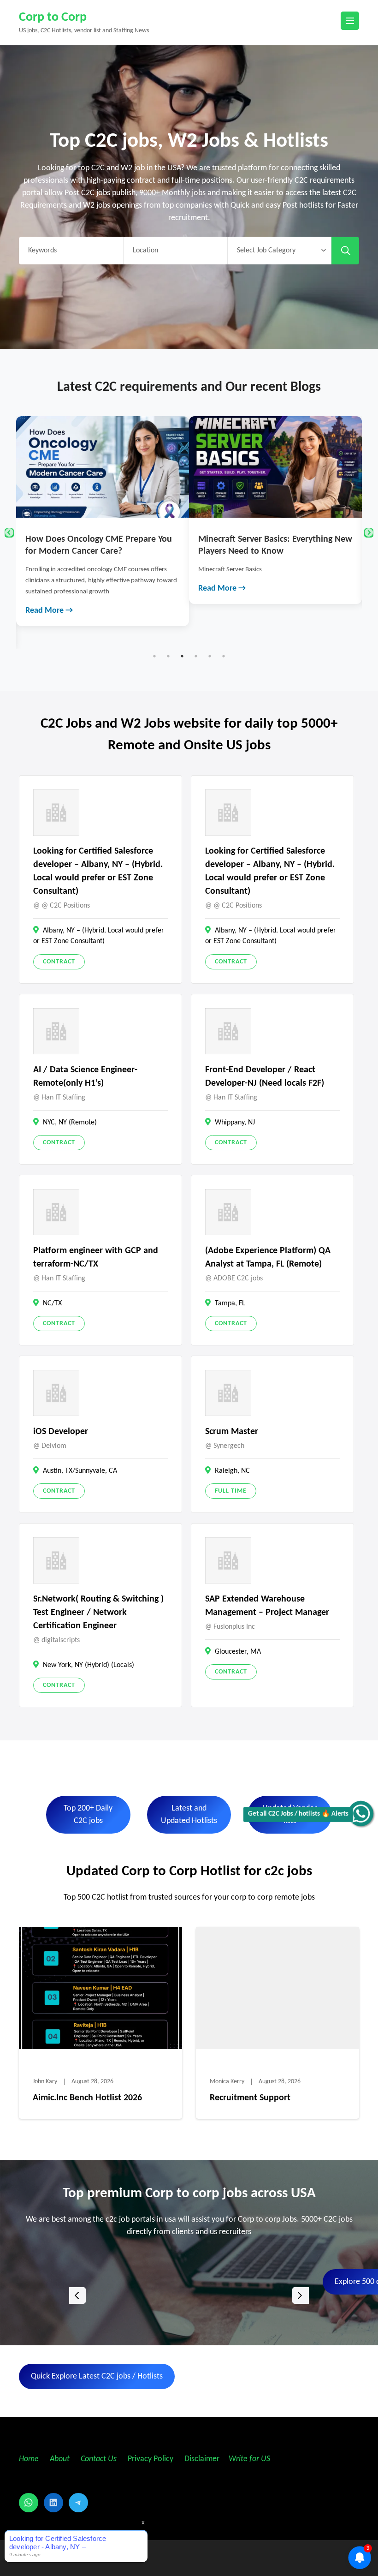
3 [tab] (182, 656)
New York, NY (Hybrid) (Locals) (89, 1665)
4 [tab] (196, 656)
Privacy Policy (150, 2459)
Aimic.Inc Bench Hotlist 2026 (87, 2098)
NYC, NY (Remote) (70, 1123)
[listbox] (189, 2296)
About (61, 2459)
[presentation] (77, 2295)
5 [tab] (210, 656)
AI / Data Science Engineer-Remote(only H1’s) (85, 1077)
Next (369, 533)
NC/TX (52, 1303)
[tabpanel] (103, 521)
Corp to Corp (53, 18)
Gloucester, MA (238, 1652)
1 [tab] (154, 656)
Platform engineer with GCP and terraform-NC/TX (96, 1258)
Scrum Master (232, 1432)
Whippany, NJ (235, 1123)
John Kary (45, 2082)
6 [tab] (224, 656)
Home (29, 2459)
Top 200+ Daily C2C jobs (88, 1815)
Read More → (49, 611)
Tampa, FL (230, 1303)
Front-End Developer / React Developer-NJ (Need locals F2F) (265, 1077)
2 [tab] (168, 656)
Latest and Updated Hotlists (189, 1815)
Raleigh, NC (232, 1471)
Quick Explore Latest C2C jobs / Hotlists (97, 2376)
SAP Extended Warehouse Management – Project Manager (267, 1606)
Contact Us (99, 2459)
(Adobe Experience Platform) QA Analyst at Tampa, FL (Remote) (268, 1258)
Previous (9, 533)
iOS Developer (61, 1432)
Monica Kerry (227, 2082)
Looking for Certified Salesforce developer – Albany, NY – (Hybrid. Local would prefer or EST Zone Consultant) (98, 871)
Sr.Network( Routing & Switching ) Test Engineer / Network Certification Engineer (98, 1613)
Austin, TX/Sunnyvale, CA (80, 1471)
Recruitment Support (250, 2098)
